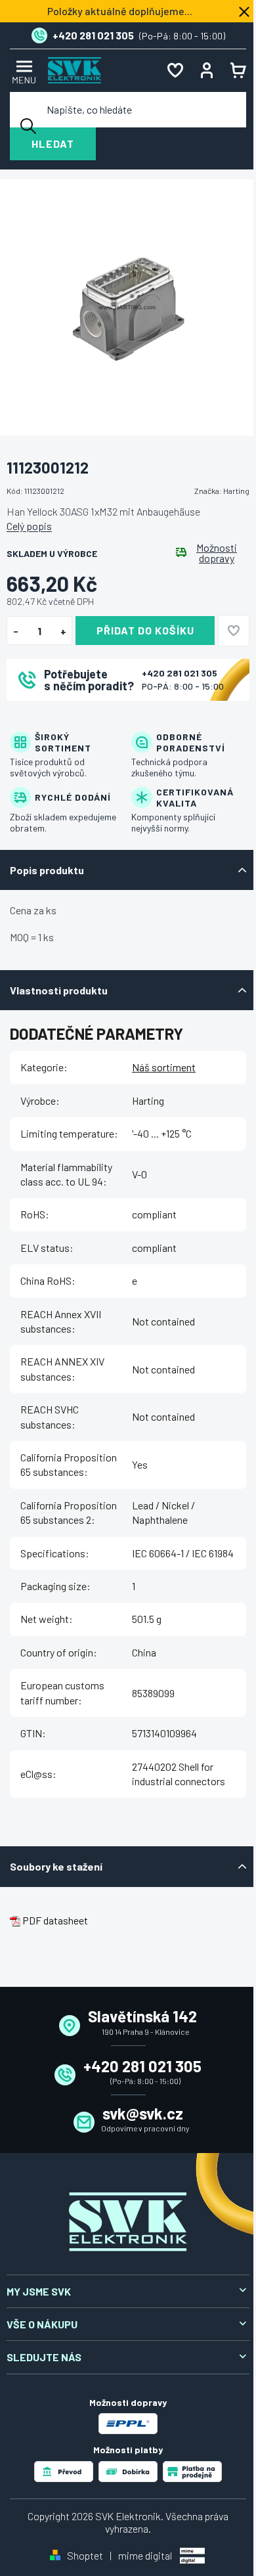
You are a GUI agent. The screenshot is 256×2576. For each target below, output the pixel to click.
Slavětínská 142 (142, 2016)
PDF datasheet (55, 1920)
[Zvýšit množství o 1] (63, 631)
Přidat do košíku (145, 630)
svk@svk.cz (143, 2113)
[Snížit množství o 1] (15, 631)
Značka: (222, 491)
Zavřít (79, 718)
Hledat (53, 144)
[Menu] (22, 71)
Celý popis (29, 526)
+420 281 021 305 (180, 673)
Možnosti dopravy (217, 553)
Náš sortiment (164, 1067)
